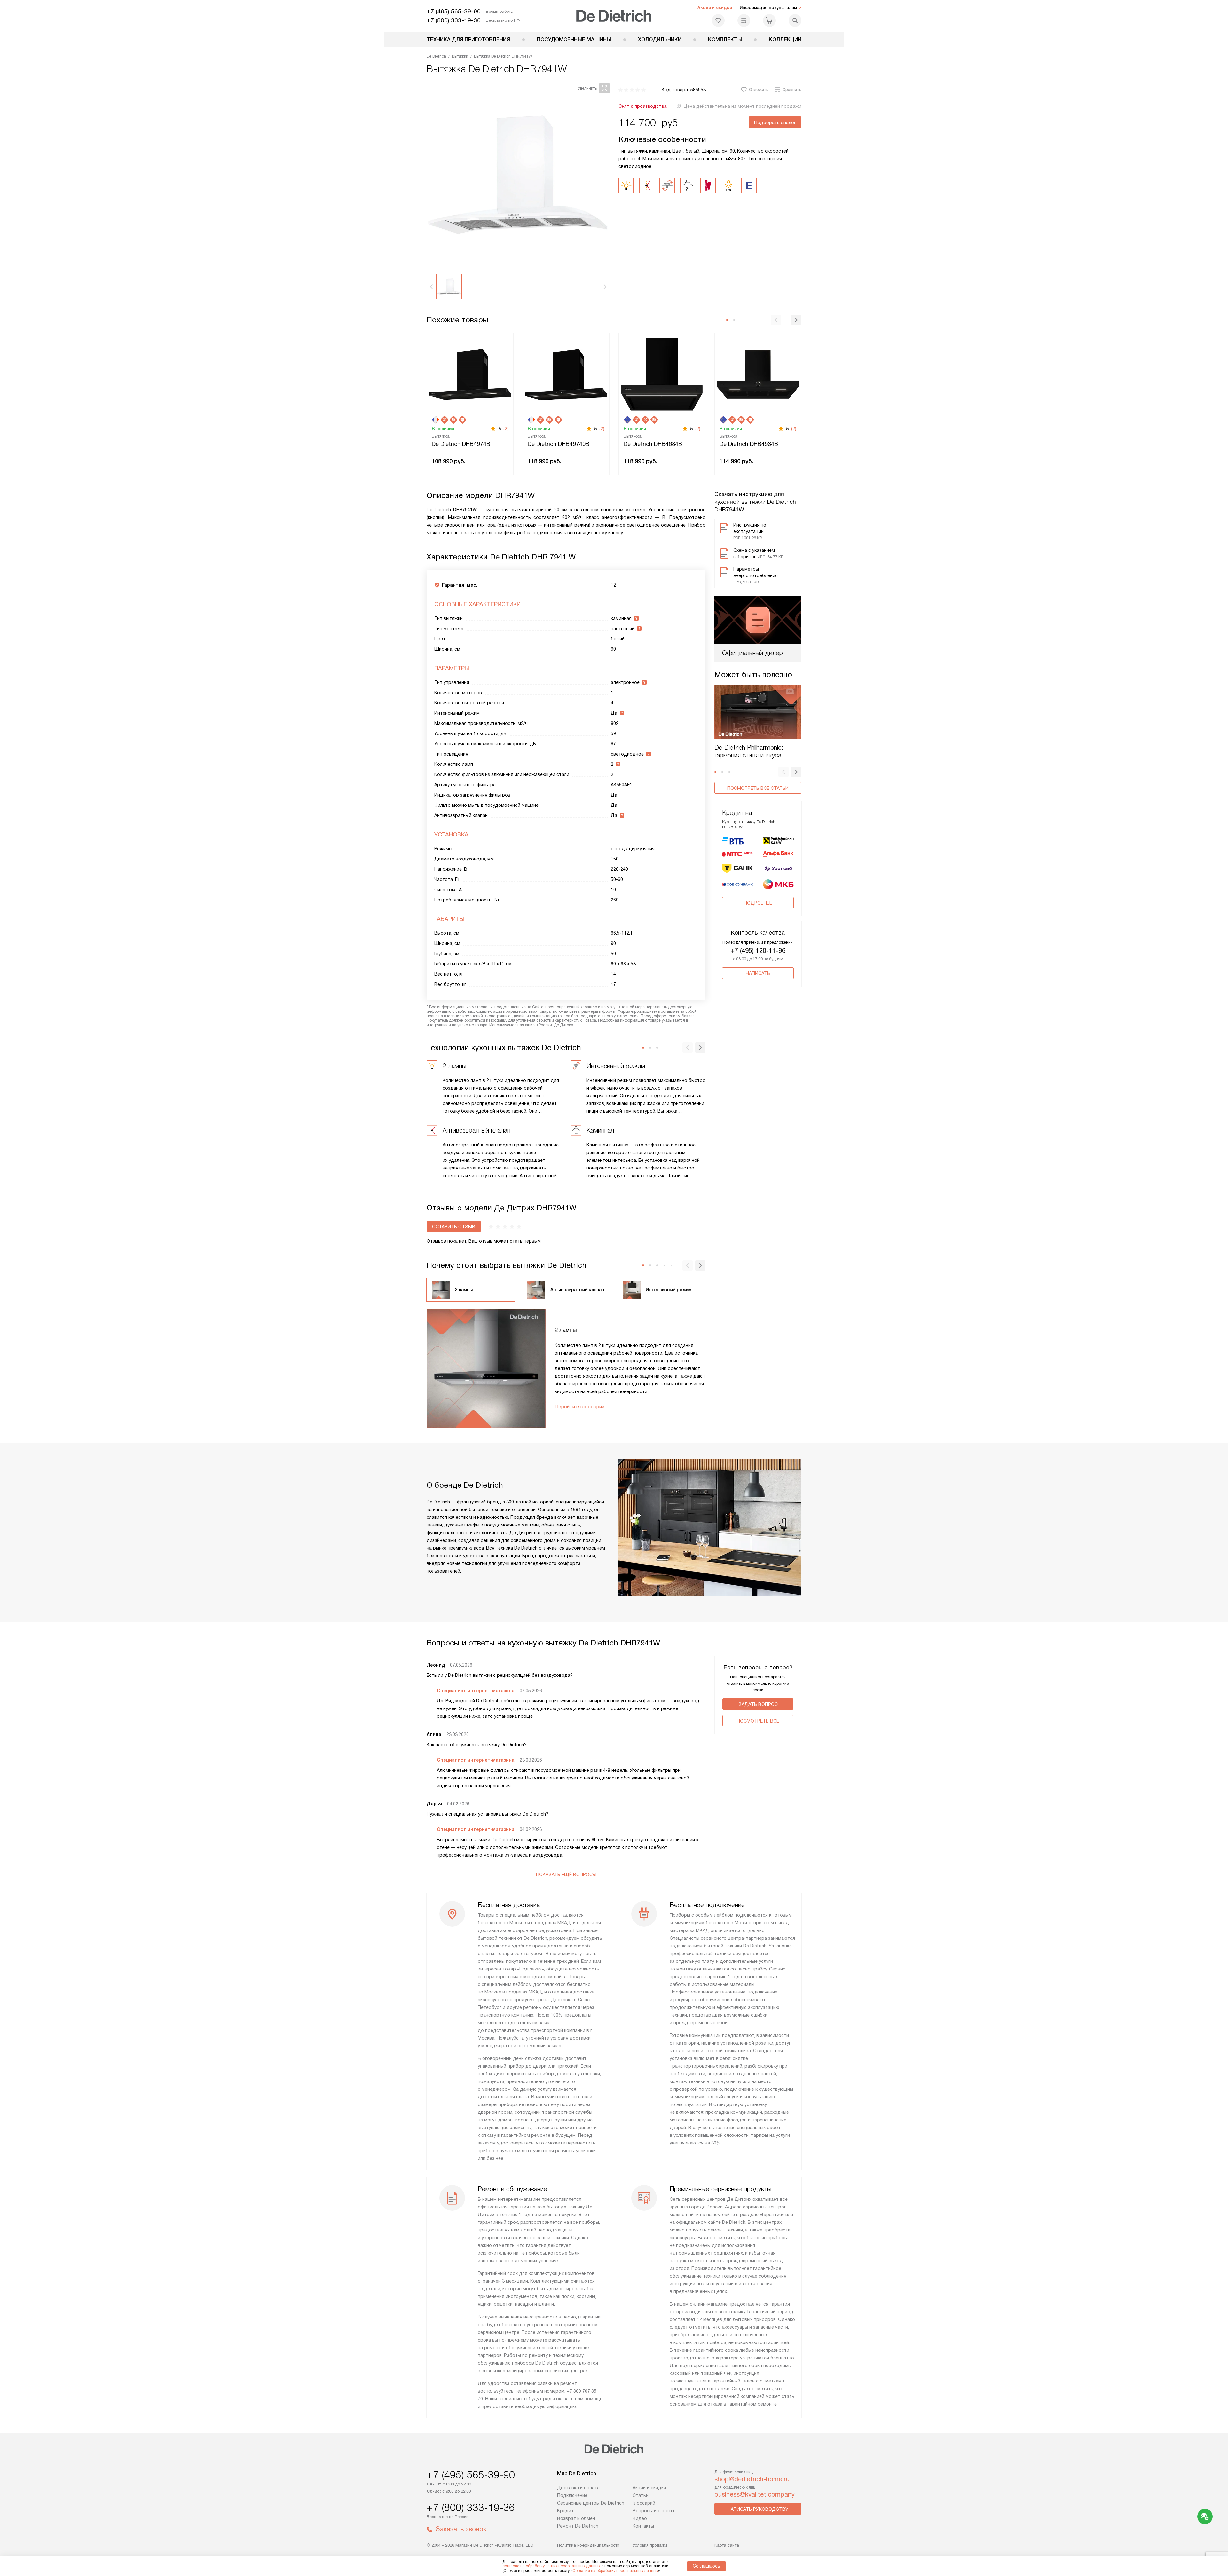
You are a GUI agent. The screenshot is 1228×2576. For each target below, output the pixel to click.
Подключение (572, 2495)
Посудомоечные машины (574, 40)
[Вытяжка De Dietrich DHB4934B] (758, 374)
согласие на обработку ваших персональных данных (551, 2566)
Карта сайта (727, 2545)
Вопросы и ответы (653, 2511)
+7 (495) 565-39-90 (454, 11)
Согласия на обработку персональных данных (615, 2571)
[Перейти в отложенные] (718, 20)
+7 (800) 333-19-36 (454, 20)
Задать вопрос (758, 1704)
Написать (758, 973)
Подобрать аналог (775, 123)
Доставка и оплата (578, 2488)
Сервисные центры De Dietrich (591, 2503)
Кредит (565, 2511)
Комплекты (725, 40)
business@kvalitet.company (755, 2494)
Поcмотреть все (758, 1721)
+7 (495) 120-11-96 (758, 951)
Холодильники (660, 40)
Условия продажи (650, 2545)
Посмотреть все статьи (758, 788)
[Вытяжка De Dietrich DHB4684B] (662, 374)
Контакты (643, 2526)
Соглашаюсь (706, 2566)
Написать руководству (758, 2509)
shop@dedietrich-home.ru (752, 2479)
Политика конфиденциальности (588, 2545)
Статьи (641, 2495)
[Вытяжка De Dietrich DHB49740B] (566, 374)
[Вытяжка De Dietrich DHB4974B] (470, 374)
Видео (640, 2518)
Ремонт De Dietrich (578, 2526)
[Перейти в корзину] (769, 20)
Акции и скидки (715, 8)
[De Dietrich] (614, 16)
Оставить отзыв (454, 1227)
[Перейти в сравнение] (744, 20)
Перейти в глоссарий (579, 1407)
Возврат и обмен (576, 2518)
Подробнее (758, 903)
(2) (506, 429)
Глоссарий (644, 2503)
